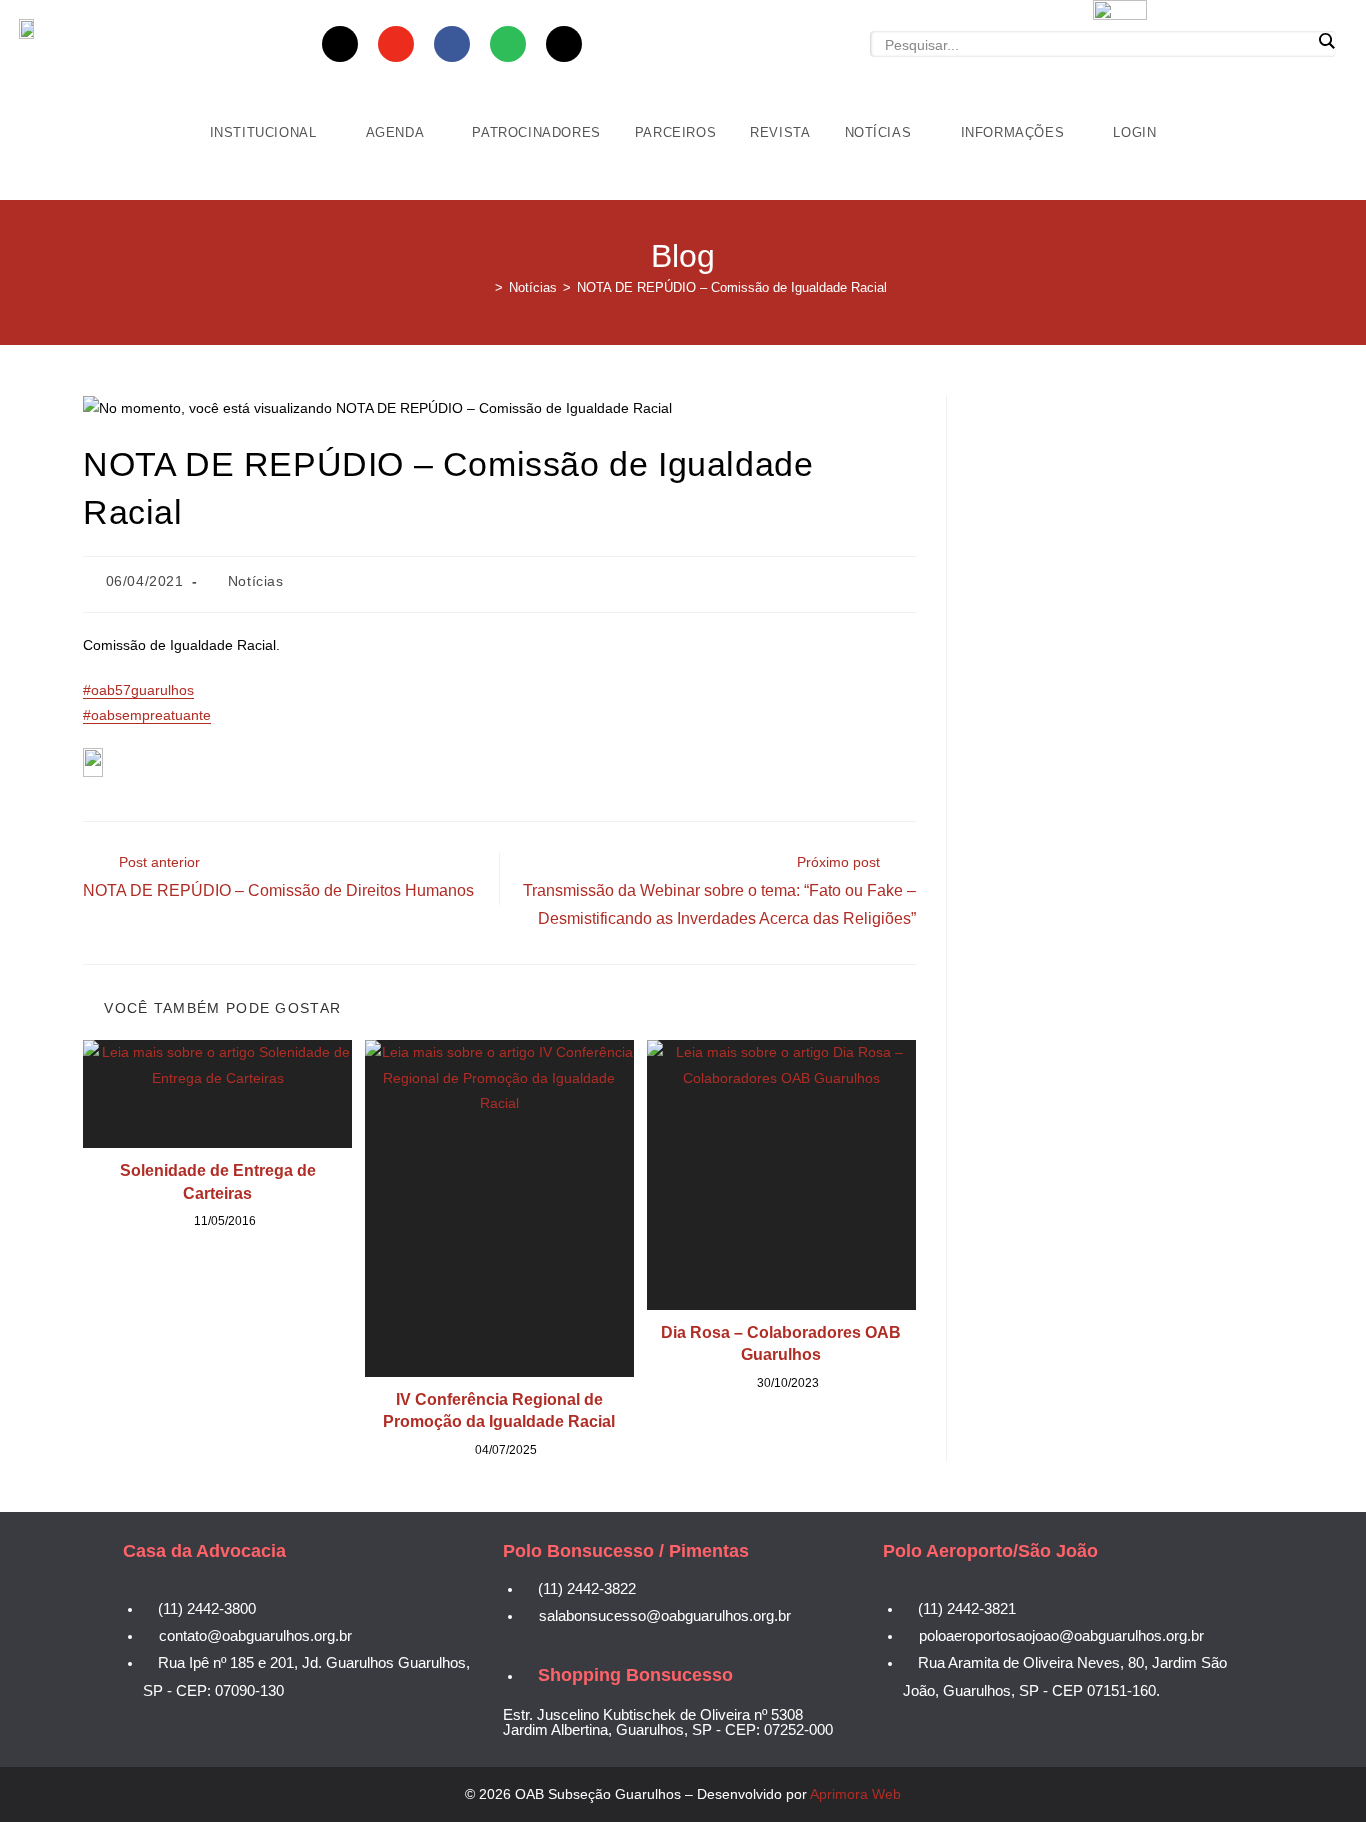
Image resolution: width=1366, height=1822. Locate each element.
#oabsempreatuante (147, 715)
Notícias (880, 132)
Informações (1015, 132)
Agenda (397, 132)
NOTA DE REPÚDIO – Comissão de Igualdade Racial (732, 287)
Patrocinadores (536, 132)
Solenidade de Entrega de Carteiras (218, 1181)
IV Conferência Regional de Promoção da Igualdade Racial (499, 1410)
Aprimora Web (855, 1794)
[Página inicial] (484, 287)
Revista (780, 132)
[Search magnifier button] (1326, 41)
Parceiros (675, 132)
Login (1134, 132)
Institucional (265, 132)
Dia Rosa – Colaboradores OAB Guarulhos (781, 1343)
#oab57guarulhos (138, 690)
